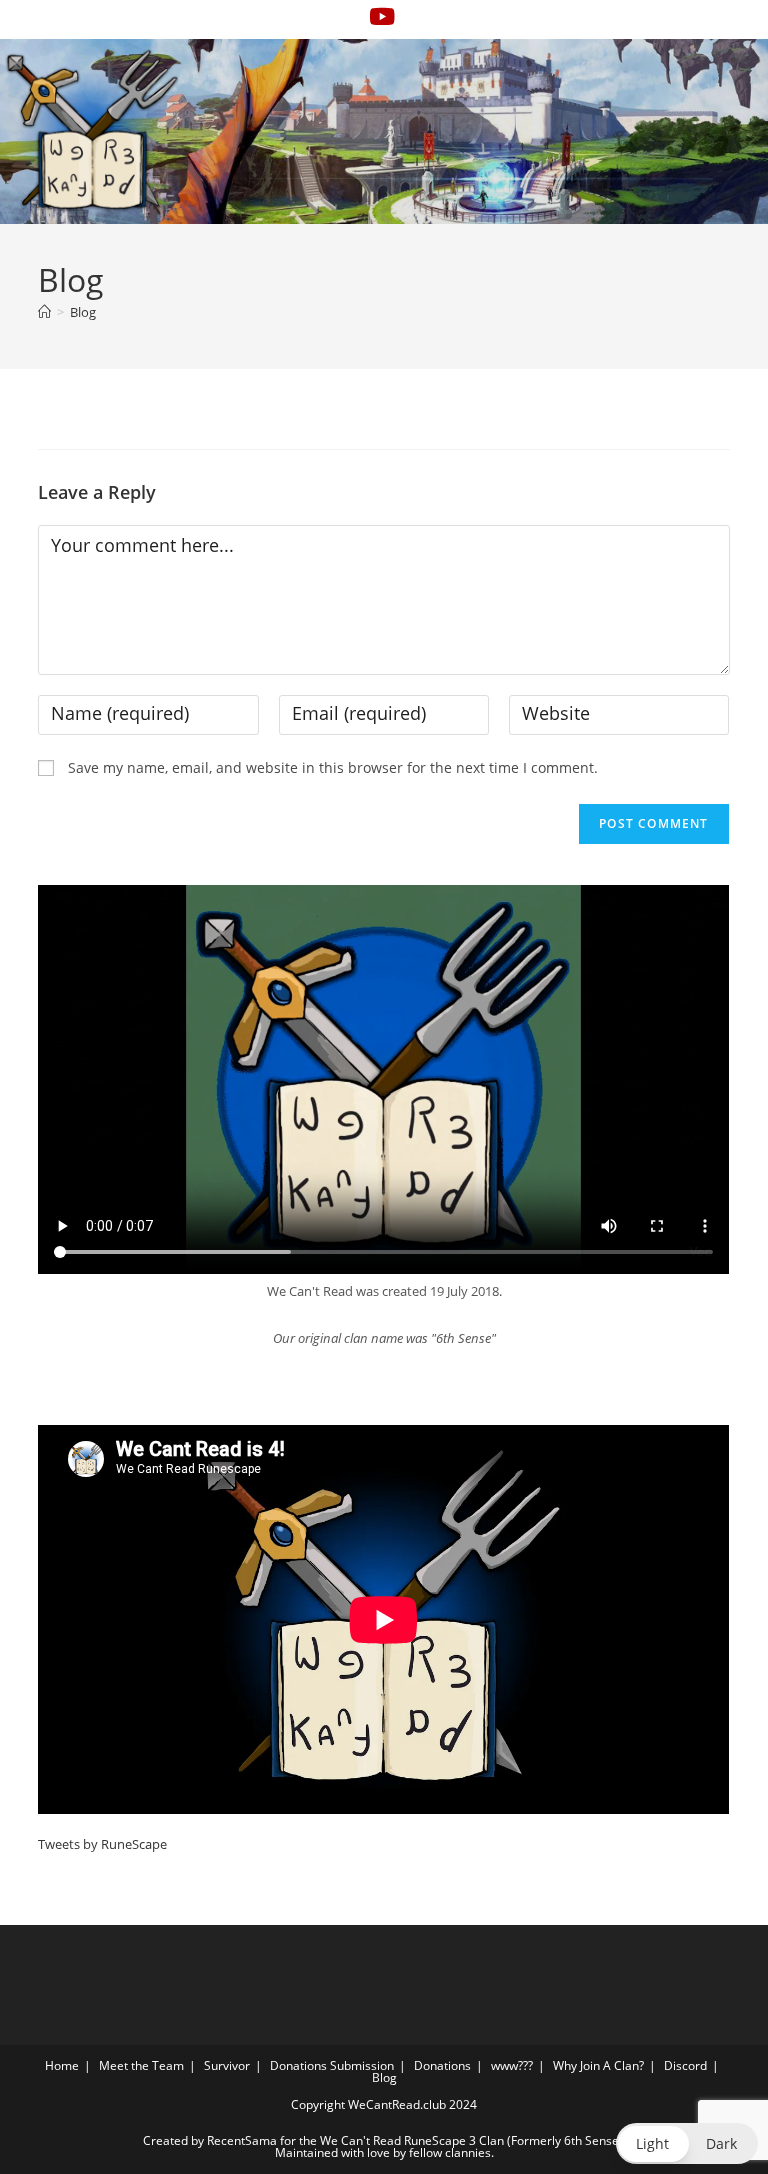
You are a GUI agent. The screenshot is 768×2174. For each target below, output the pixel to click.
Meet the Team (141, 2065)
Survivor (227, 2065)
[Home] (44, 312)
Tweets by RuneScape (102, 1844)
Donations (442, 2065)
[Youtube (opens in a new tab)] (382, 16)
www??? (512, 2065)
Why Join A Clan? (598, 2065)
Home (62, 2065)
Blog (83, 312)
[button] (687, 2143)
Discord (685, 2065)
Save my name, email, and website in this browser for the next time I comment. (333, 767)
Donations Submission (332, 2065)
